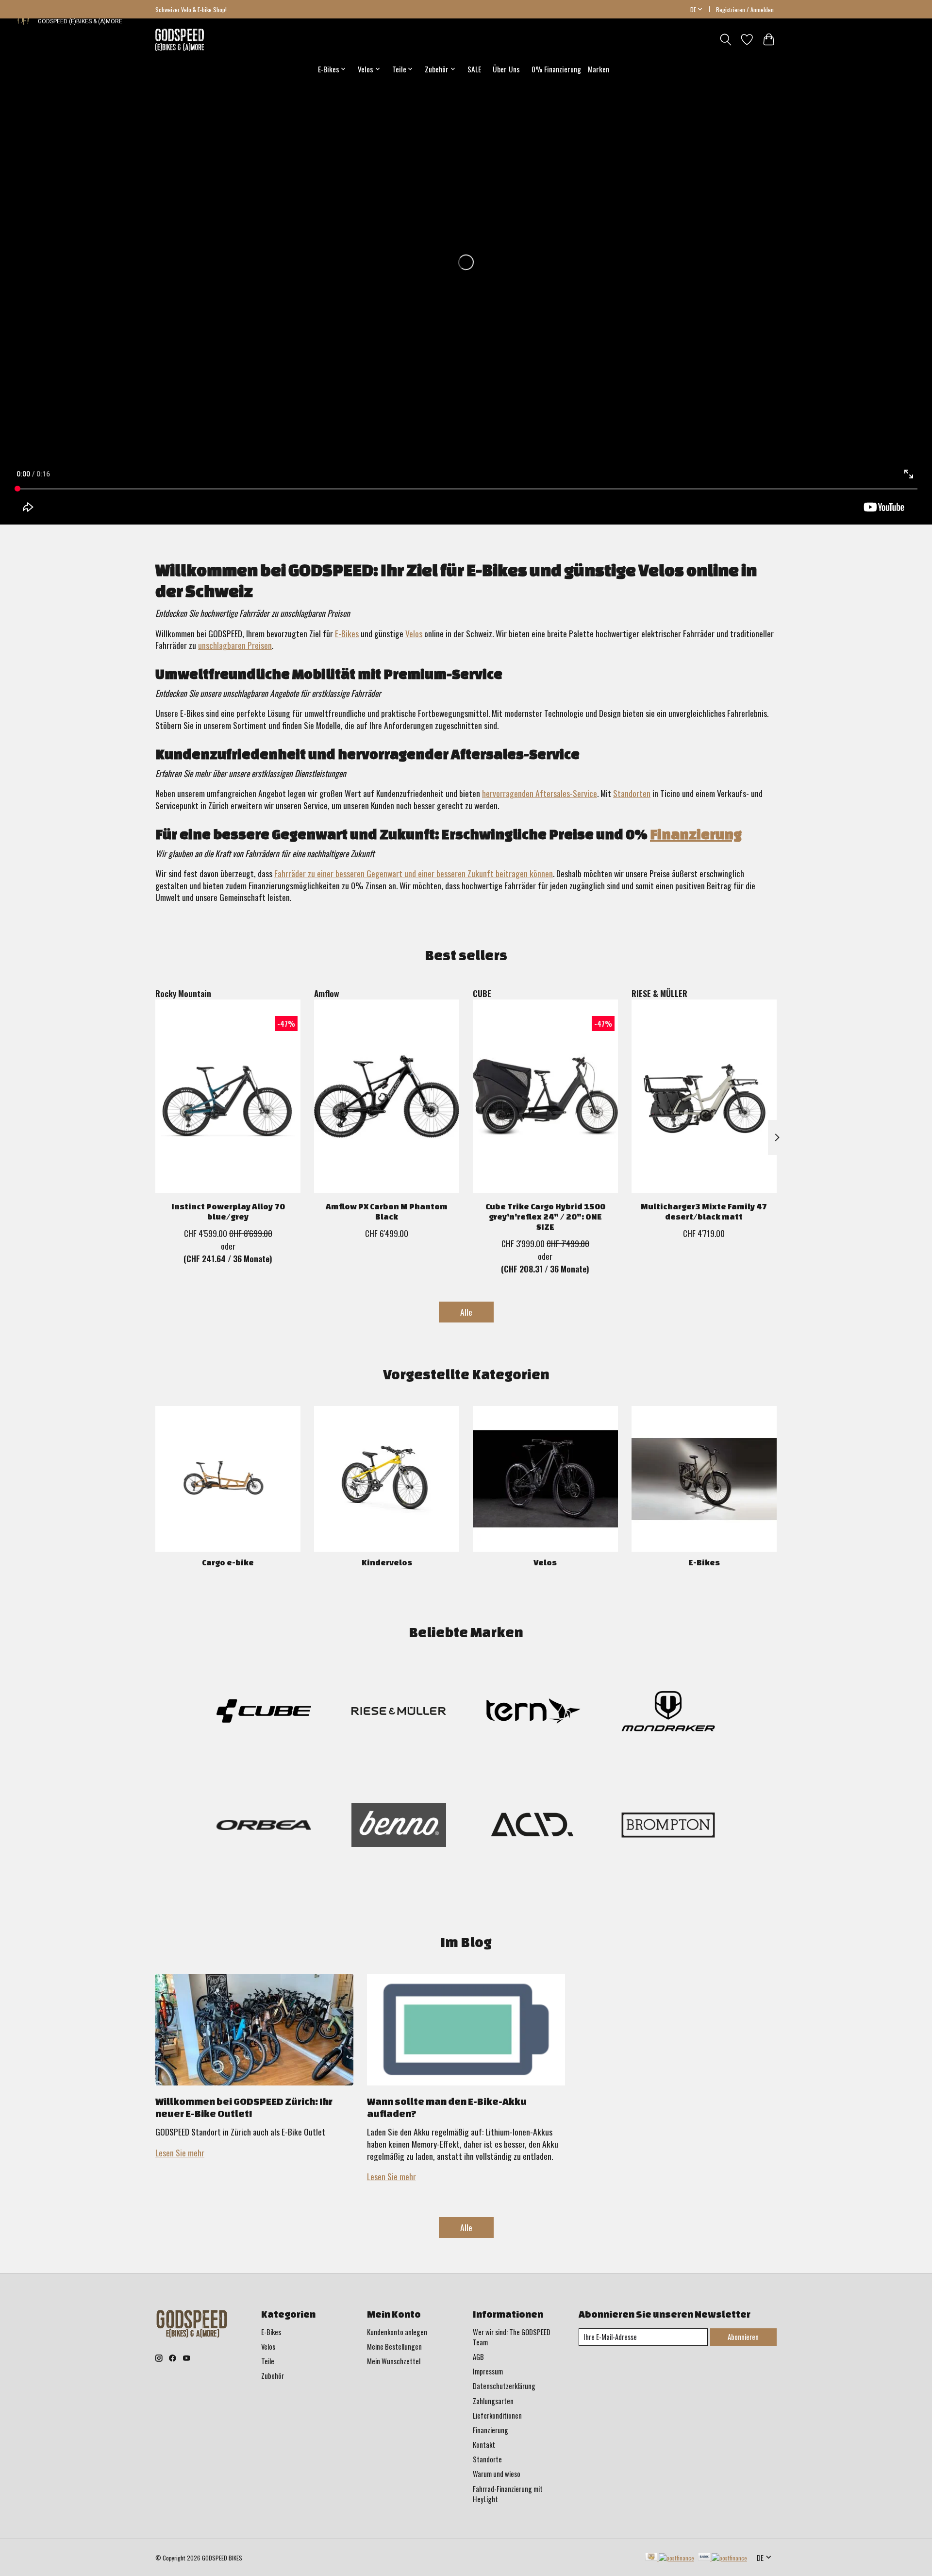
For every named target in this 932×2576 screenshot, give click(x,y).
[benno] (399, 1826)
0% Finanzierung (556, 69)
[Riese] (399, 1713)
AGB (478, 2357)
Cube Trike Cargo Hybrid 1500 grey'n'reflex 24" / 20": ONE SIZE (545, 1216)
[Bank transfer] (723, 2558)
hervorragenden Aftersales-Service (540, 793)
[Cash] (670, 2558)
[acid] (533, 1826)
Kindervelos (387, 1562)
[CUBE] (264, 1713)
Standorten (632, 793)
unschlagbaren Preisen (235, 645)
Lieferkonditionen (497, 2415)
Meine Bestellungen (394, 2347)
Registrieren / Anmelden (745, 9)
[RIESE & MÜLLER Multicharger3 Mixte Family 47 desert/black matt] (704, 1096)
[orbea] (264, 1826)
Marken (599, 69)
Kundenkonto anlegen (397, 2332)
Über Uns (506, 69)
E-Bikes (347, 633)
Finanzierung (696, 834)
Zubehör (273, 2376)
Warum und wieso (497, 2474)
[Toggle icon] (725, 40)
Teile (268, 2361)
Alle (466, 1312)
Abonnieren (743, 2337)
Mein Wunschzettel (394, 2361)
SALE (474, 69)
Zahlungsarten (493, 2401)
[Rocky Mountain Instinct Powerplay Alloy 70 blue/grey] (228, 1096)
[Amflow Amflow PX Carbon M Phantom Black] (387, 1096)
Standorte (487, 2459)
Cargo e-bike (228, 1562)
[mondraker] (668, 1713)
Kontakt (484, 2445)
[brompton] (668, 1826)
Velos (414, 633)
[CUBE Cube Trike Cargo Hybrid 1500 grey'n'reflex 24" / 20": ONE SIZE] (545, 1096)
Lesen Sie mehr (180, 2152)
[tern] (533, 1713)
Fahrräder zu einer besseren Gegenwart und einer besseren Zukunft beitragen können (414, 873)
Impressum (488, 2371)
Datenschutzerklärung (504, 2386)
